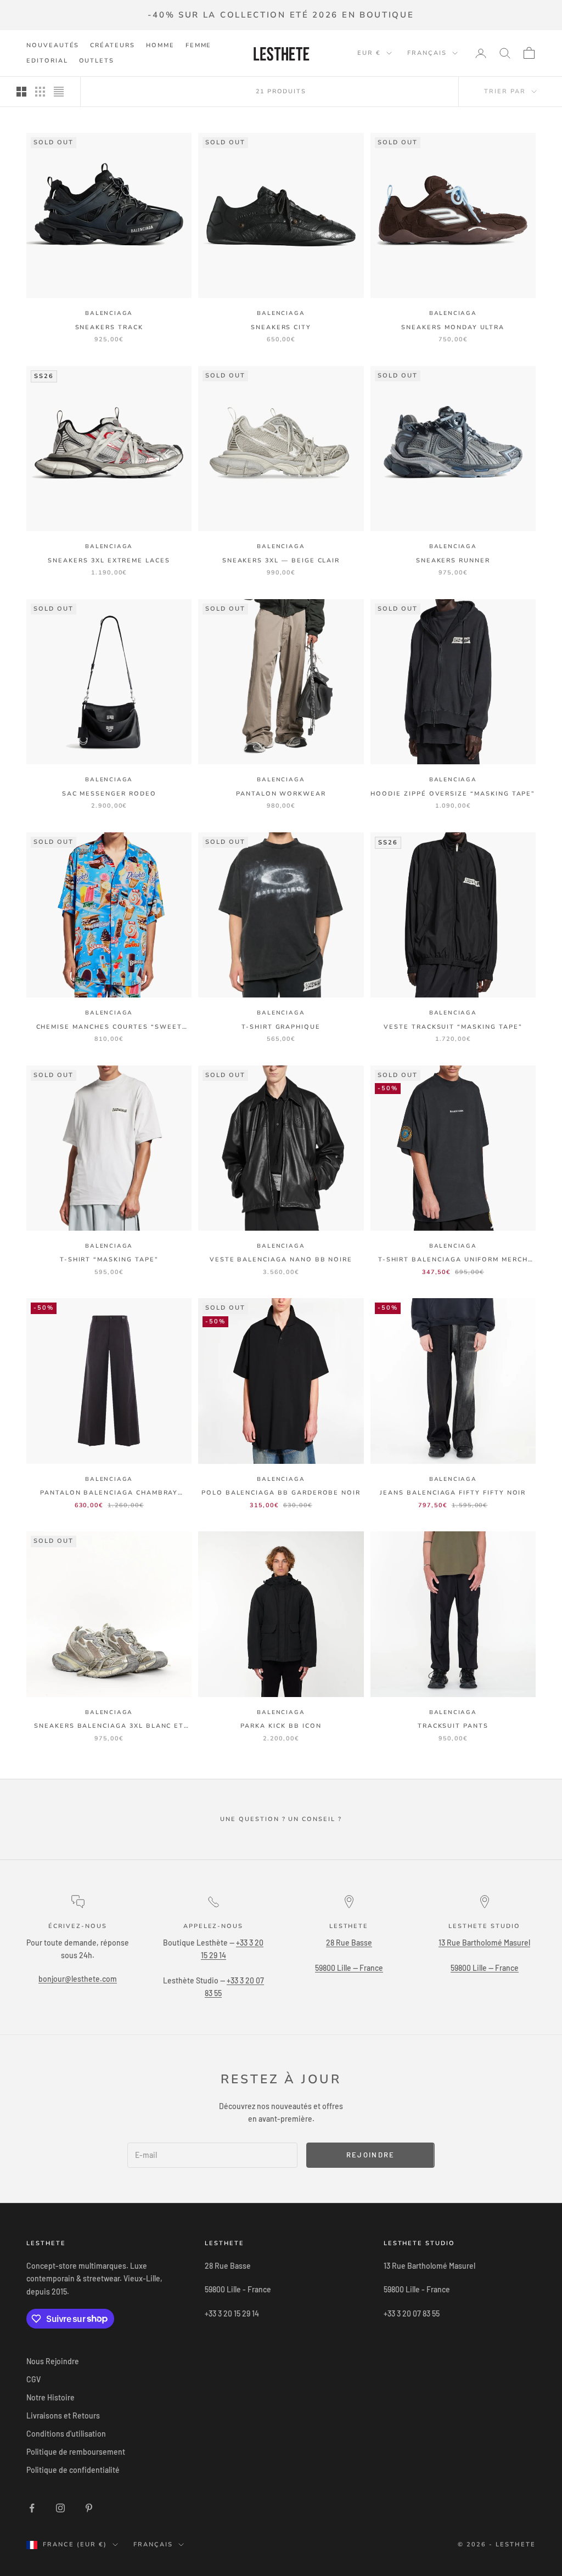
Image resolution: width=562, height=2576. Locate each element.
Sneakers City (281, 327)
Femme (199, 45)
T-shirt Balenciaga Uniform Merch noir (453, 1260)
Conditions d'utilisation (66, 2434)
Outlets (97, 61)
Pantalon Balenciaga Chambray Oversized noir (109, 1493)
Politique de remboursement (76, 2452)
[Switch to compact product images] (59, 92)
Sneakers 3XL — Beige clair (281, 560)
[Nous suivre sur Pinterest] (89, 2508)
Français (427, 53)
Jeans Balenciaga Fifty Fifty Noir (453, 1493)
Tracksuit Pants (453, 1726)
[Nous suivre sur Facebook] (32, 2508)
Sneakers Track (109, 327)
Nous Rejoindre (53, 2361)
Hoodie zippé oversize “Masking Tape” (453, 794)
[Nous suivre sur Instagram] (60, 2508)
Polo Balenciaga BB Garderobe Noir (281, 1493)
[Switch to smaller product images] (40, 92)
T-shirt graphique (281, 1027)
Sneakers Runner (453, 560)
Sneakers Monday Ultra (453, 327)
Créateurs (113, 45)
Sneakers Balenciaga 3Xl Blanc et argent (109, 1726)
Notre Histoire (50, 2397)
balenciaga (109, 313)
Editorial (47, 61)
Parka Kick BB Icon (281, 1726)
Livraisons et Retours (63, 2416)
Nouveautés (53, 45)
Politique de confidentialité (73, 2470)
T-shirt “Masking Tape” (109, 1259)
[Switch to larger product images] (21, 92)
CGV (33, 2379)
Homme (160, 45)
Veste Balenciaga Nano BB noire (281, 1259)
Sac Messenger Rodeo (109, 794)
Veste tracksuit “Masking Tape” (453, 1027)
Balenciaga (281, 1712)
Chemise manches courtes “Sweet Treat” (109, 1027)
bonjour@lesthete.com (78, 1979)
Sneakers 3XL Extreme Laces (109, 560)
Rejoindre (371, 2155)
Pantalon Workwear (281, 794)
